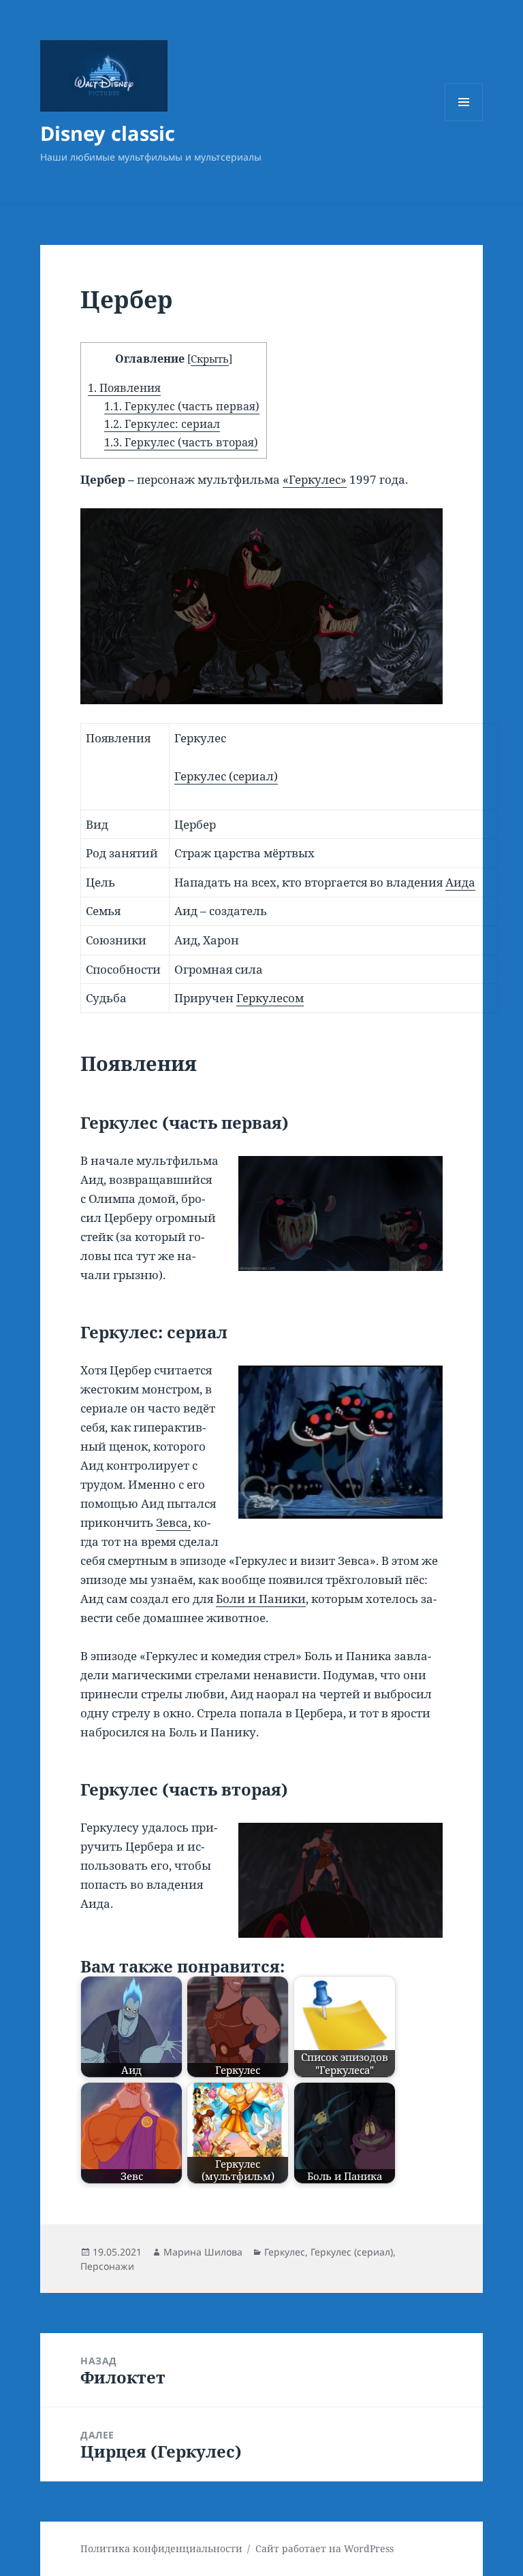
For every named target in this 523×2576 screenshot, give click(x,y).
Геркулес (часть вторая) (181, 442)
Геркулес (285, 2252)
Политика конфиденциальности (161, 2548)
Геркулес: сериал (162, 424)
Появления (124, 388)
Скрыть (210, 359)
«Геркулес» (315, 479)
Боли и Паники (261, 1599)
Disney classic (108, 133)
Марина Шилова (203, 2252)
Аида (460, 882)
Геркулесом (270, 998)
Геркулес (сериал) (226, 776)
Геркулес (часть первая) (182, 406)
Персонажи (107, 2266)
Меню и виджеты (464, 121)
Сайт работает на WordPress (324, 2548)
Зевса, (173, 1522)
